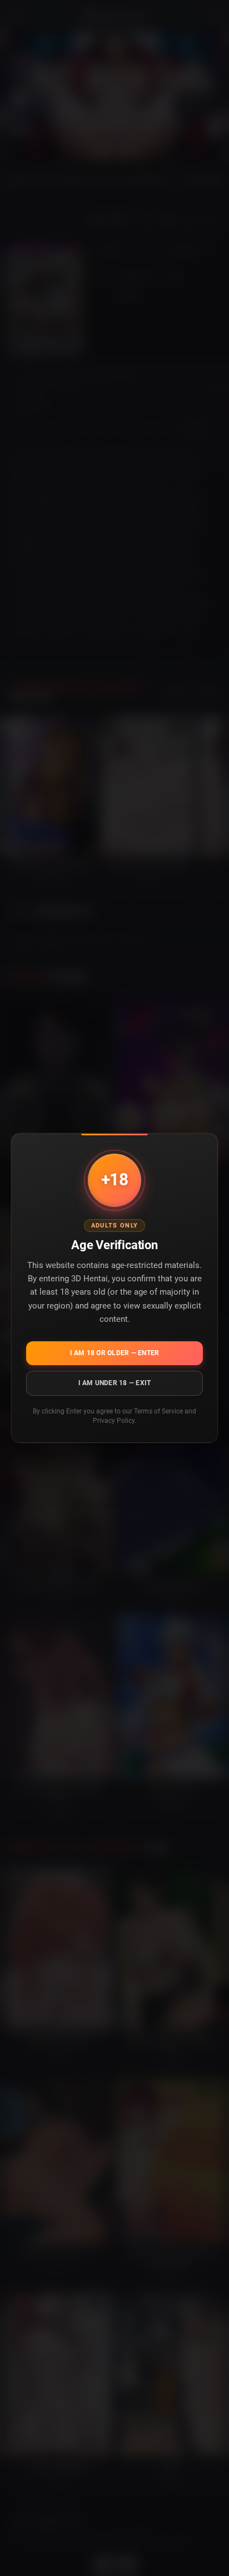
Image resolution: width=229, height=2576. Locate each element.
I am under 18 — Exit (115, 1383)
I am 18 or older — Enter (115, 1353)
